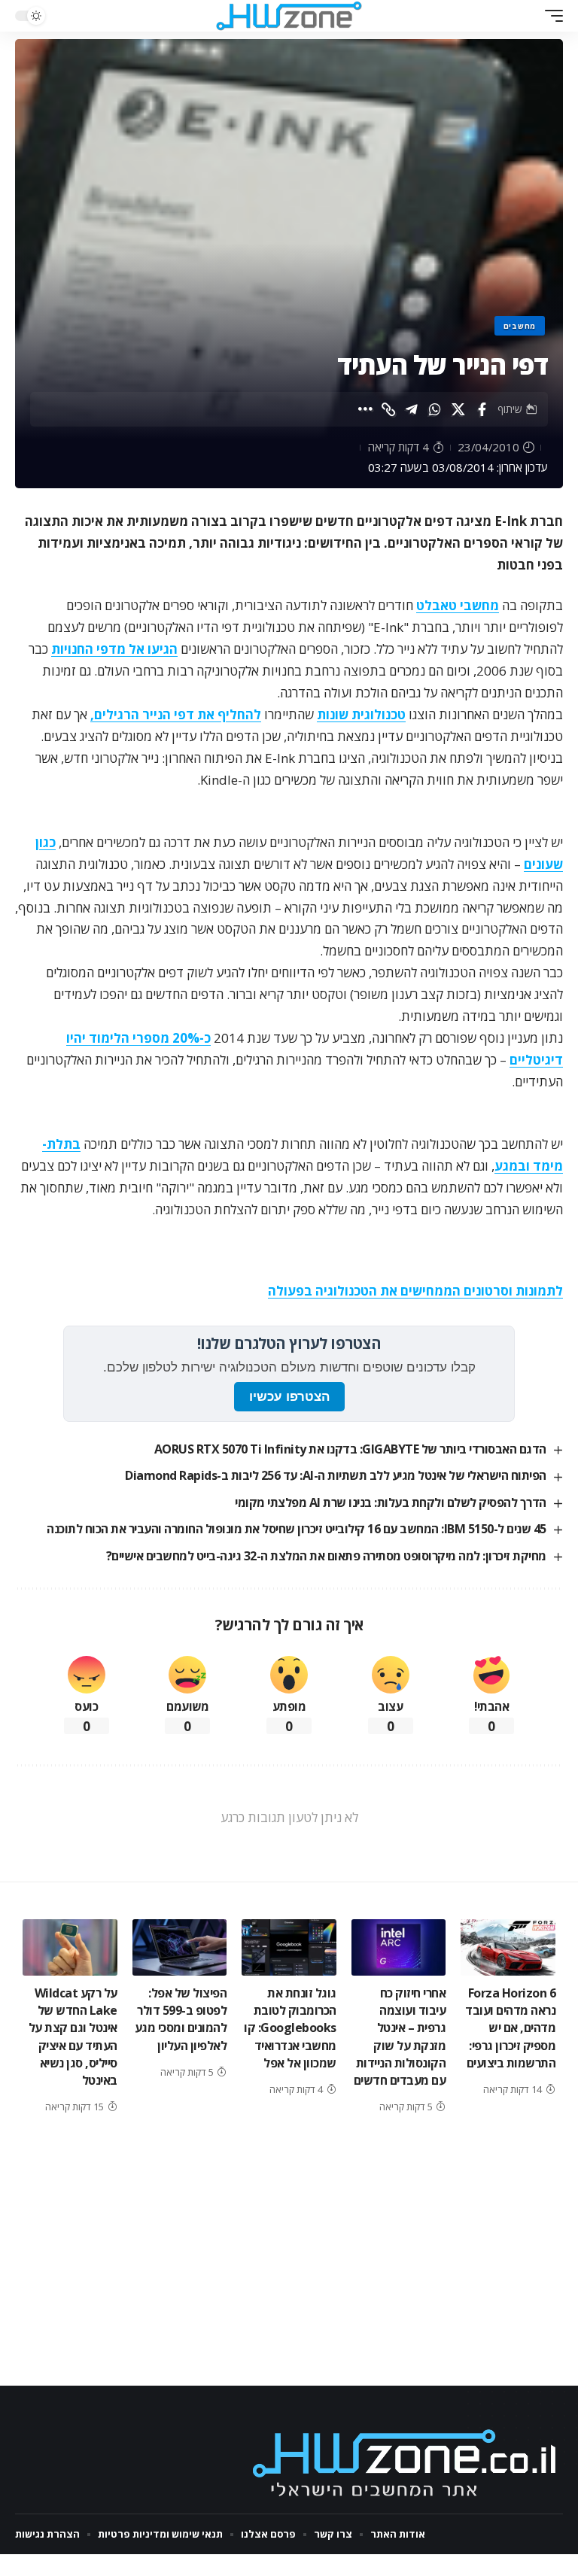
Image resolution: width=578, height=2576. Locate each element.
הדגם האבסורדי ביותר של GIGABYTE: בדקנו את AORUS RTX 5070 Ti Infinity (350, 1449)
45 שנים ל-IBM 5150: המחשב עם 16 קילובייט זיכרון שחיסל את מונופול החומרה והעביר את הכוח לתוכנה (297, 1529)
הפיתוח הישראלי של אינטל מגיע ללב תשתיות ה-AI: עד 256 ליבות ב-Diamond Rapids (336, 1475)
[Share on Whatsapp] (435, 409)
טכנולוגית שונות (361, 714)
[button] (550, 16)
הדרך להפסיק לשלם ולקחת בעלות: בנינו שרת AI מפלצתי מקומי (391, 1502)
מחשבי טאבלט (458, 605)
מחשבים (520, 326)
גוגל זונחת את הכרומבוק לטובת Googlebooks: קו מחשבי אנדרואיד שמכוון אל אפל (290, 2028)
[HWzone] (289, 16)
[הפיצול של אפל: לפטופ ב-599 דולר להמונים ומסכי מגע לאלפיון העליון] (180, 1947)
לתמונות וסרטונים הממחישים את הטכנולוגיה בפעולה (415, 1291)
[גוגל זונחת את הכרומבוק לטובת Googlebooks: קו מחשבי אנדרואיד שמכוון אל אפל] (289, 1947)
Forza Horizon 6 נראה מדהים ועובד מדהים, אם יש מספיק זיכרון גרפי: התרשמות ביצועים (510, 2028)
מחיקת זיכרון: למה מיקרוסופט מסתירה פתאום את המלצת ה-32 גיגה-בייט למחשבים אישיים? (326, 1556)
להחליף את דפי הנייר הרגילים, (176, 714)
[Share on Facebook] (482, 409)
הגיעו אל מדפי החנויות (114, 649)
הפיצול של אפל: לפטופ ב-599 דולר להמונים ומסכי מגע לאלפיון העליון (181, 2019)
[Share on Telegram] (412, 409)
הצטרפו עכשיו (289, 1397)
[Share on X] (458, 409)
